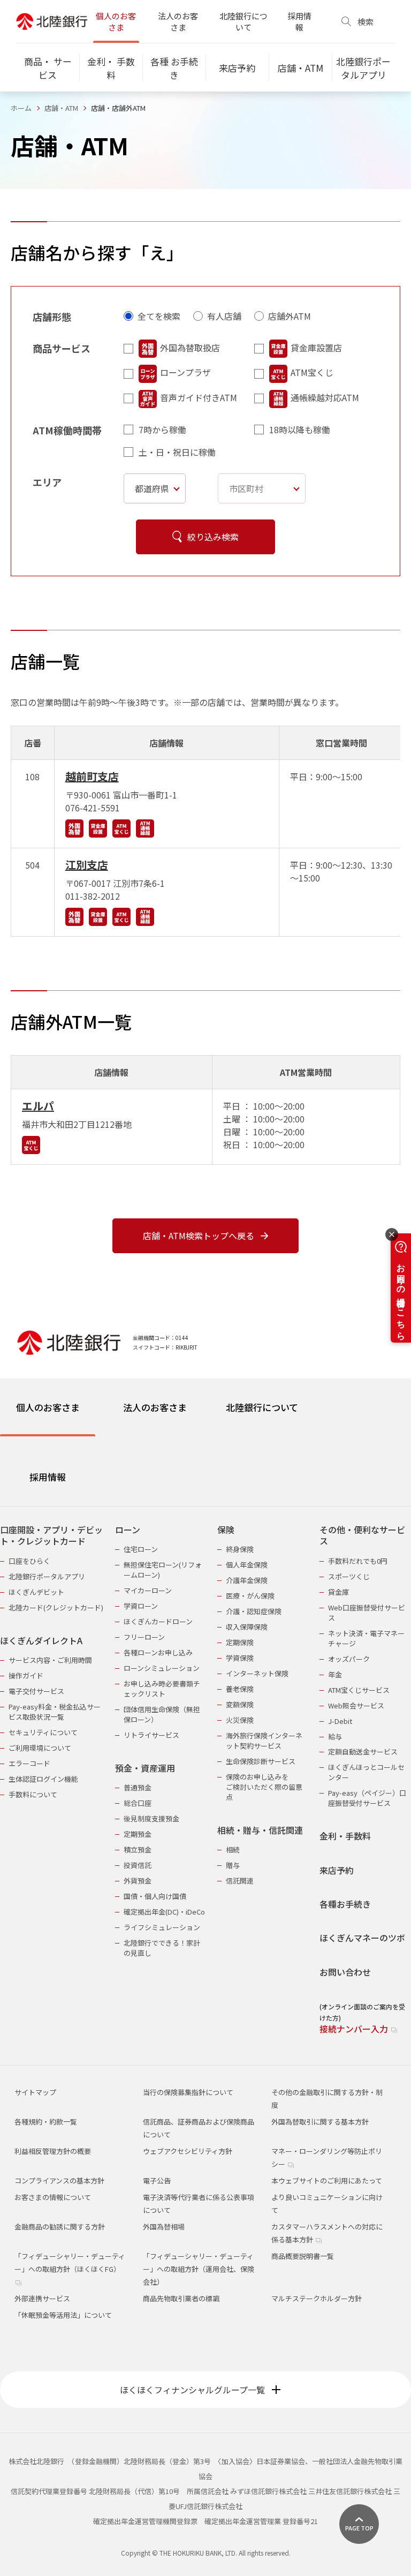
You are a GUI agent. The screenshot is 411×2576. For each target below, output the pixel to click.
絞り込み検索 (213, 537)
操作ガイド (26, 1675)
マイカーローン (148, 1590)
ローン (128, 1530)
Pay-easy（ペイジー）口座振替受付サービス (367, 1798)
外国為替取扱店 (190, 348)
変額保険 (240, 1704)
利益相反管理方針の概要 (53, 2151)
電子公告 (157, 2180)
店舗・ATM (61, 108)
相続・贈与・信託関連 (260, 1830)
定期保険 (240, 1642)
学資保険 (240, 1658)
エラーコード (29, 1763)
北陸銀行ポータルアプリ (47, 1576)
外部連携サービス (42, 2298)
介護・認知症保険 (254, 1611)
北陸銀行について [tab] (262, 1407)
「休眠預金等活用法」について (63, 2315)
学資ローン (141, 1606)
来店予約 (337, 1870)
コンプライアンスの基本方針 (59, 2180)
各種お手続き (345, 1904)
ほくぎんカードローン (158, 1621)
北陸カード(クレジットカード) (56, 1607)
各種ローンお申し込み (158, 1652)
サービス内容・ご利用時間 (50, 1660)
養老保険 (240, 1689)
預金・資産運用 (145, 1768)
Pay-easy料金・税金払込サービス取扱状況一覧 (55, 1712)
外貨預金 (138, 1881)
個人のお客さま (116, 21)
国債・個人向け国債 (155, 1896)
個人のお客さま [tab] (48, 1407)
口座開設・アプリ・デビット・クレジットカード (51, 1536)
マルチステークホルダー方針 (317, 2298)
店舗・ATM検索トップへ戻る (199, 1236)
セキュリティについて (43, 1732)
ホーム (21, 108)
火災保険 (240, 1720)
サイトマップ (35, 2092)
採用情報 (299, 21)
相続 (233, 1850)
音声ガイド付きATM (199, 397)
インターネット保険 (257, 1673)
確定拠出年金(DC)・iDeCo (164, 1912)
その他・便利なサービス (362, 1536)
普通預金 (138, 1787)
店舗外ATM (290, 316)
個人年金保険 (247, 1565)
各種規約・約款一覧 (46, 2122)
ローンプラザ (185, 372)
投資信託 (138, 1865)
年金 (335, 1674)
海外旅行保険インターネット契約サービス (264, 1741)
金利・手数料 (345, 1836)
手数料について (33, 1794)
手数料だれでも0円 (358, 1561)
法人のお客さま (178, 21)
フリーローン (144, 1637)
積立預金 (138, 1850)
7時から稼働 (162, 430)
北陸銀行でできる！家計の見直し (162, 1948)
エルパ (38, 1106)
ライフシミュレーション (162, 1927)
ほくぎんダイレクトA (41, 1641)
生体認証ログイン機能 (43, 1779)
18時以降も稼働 (300, 430)
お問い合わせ (345, 1972)
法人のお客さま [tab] (155, 1407)
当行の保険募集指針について (188, 2092)
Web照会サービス (356, 1705)
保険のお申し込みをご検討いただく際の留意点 (264, 1787)
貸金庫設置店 (316, 348)
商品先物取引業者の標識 (181, 2298)
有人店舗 (224, 316)
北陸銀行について (243, 21)
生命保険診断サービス (261, 1761)
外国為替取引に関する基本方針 (320, 2122)
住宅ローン (141, 1549)
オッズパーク (349, 1659)
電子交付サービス (36, 1691)
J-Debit (340, 1721)
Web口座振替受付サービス (367, 1613)
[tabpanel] (205, 1773)
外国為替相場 (164, 2227)
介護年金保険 (247, 1580)
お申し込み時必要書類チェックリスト (162, 1689)
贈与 (233, 1865)
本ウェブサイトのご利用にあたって (327, 2180)
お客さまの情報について (53, 2197)
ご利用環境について (40, 1748)
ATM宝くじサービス (359, 1690)
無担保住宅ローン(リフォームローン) (163, 1570)
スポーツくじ (349, 1576)
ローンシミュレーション (162, 1668)
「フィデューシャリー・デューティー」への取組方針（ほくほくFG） (70, 2262)
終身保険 (240, 1549)
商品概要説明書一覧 (303, 2256)
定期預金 (138, 1834)
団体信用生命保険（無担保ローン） (162, 1714)
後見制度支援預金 (151, 1818)
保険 (226, 1530)
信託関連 (240, 1881)
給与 (335, 1737)
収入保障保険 (247, 1627)
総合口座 (138, 1803)
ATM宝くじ (312, 372)
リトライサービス (151, 1735)
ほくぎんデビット (36, 1592)
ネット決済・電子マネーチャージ (366, 1638)
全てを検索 (159, 316)
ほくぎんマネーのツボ (362, 1938)
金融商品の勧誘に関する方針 (60, 2227)
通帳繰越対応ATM (325, 397)
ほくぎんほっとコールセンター (366, 1772)
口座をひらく (29, 1561)
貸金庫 (338, 1592)
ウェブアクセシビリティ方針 (188, 2151)
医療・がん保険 (250, 1596)
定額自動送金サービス (363, 1752)
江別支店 (87, 865)
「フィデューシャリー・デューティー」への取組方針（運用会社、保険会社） (199, 2269)
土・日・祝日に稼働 (177, 452)
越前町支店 (92, 776)
